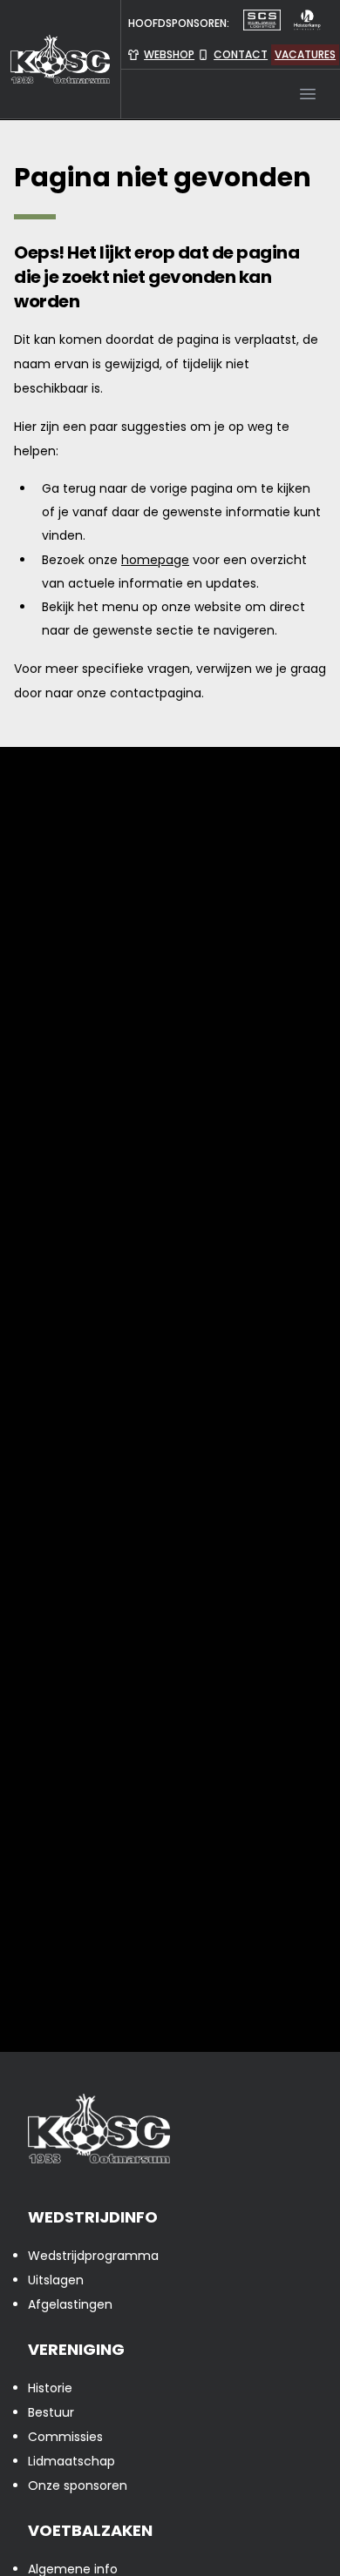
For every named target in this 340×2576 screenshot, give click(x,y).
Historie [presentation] (50, 2388)
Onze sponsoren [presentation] (78, 2485)
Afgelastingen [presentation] (70, 2304)
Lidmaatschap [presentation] (71, 2461)
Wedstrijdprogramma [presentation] (93, 2256)
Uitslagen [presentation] (56, 2280)
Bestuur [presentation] (51, 2412)
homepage (155, 560)
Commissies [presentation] (65, 2437)
